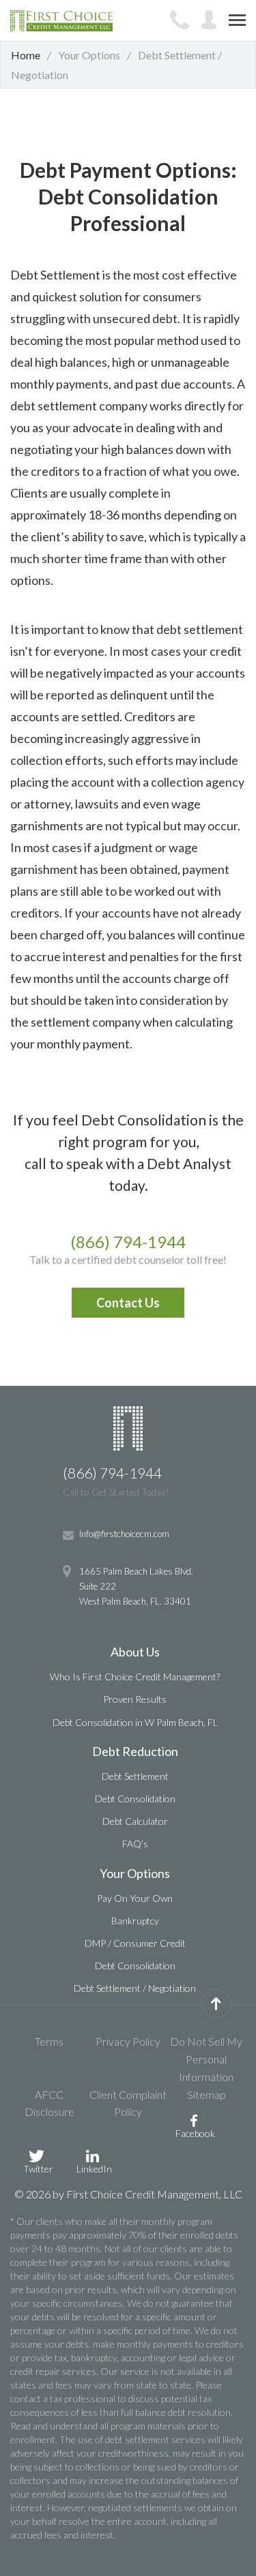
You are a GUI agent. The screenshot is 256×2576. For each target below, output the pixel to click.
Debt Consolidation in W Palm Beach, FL (135, 1722)
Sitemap (207, 2094)
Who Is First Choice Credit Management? (135, 1677)
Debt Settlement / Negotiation (135, 1988)
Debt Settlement (135, 1776)
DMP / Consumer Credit (135, 1943)
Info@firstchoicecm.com (124, 1534)
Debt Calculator (135, 1821)
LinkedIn (94, 2168)
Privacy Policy (128, 2041)
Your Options (135, 1873)
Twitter (38, 2168)
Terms (49, 2041)
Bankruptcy (135, 1921)
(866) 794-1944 (128, 1242)
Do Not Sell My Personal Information (206, 2059)
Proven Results (135, 1699)
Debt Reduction (135, 1751)
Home (26, 55)
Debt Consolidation (135, 1799)
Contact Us (128, 1303)
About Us (135, 1652)
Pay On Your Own (135, 1898)
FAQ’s (135, 1844)
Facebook (195, 2133)
